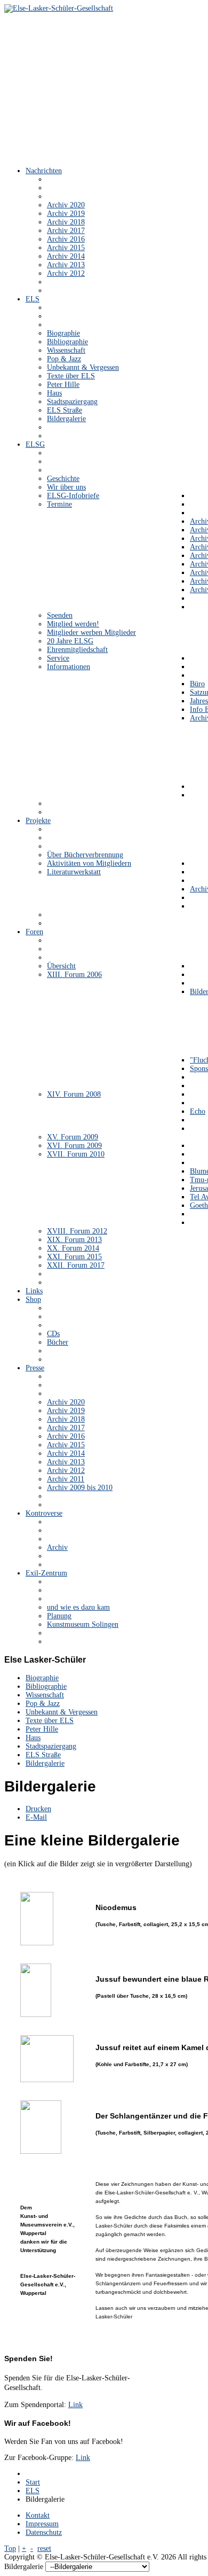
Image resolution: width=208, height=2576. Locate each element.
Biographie (42, 1678)
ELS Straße (43, 1755)
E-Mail (36, 1817)
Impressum (42, 2524)
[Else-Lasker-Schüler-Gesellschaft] (59, 8)
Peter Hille (42, 1729)
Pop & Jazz (43, 1704)
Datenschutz (44, 2532)
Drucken (38, 1809)
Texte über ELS (50, 1721)
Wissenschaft (45, 1695)
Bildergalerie (45, 1763)
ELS (33, 2491)
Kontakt (38, 2515)
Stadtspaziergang (51, 1746)
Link (75, 2405)
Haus (33, 1738)
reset (44, 2548)
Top (10, 2548)
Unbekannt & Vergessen (62, 1712)
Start (33, 2482)
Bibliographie (46, 1686)
